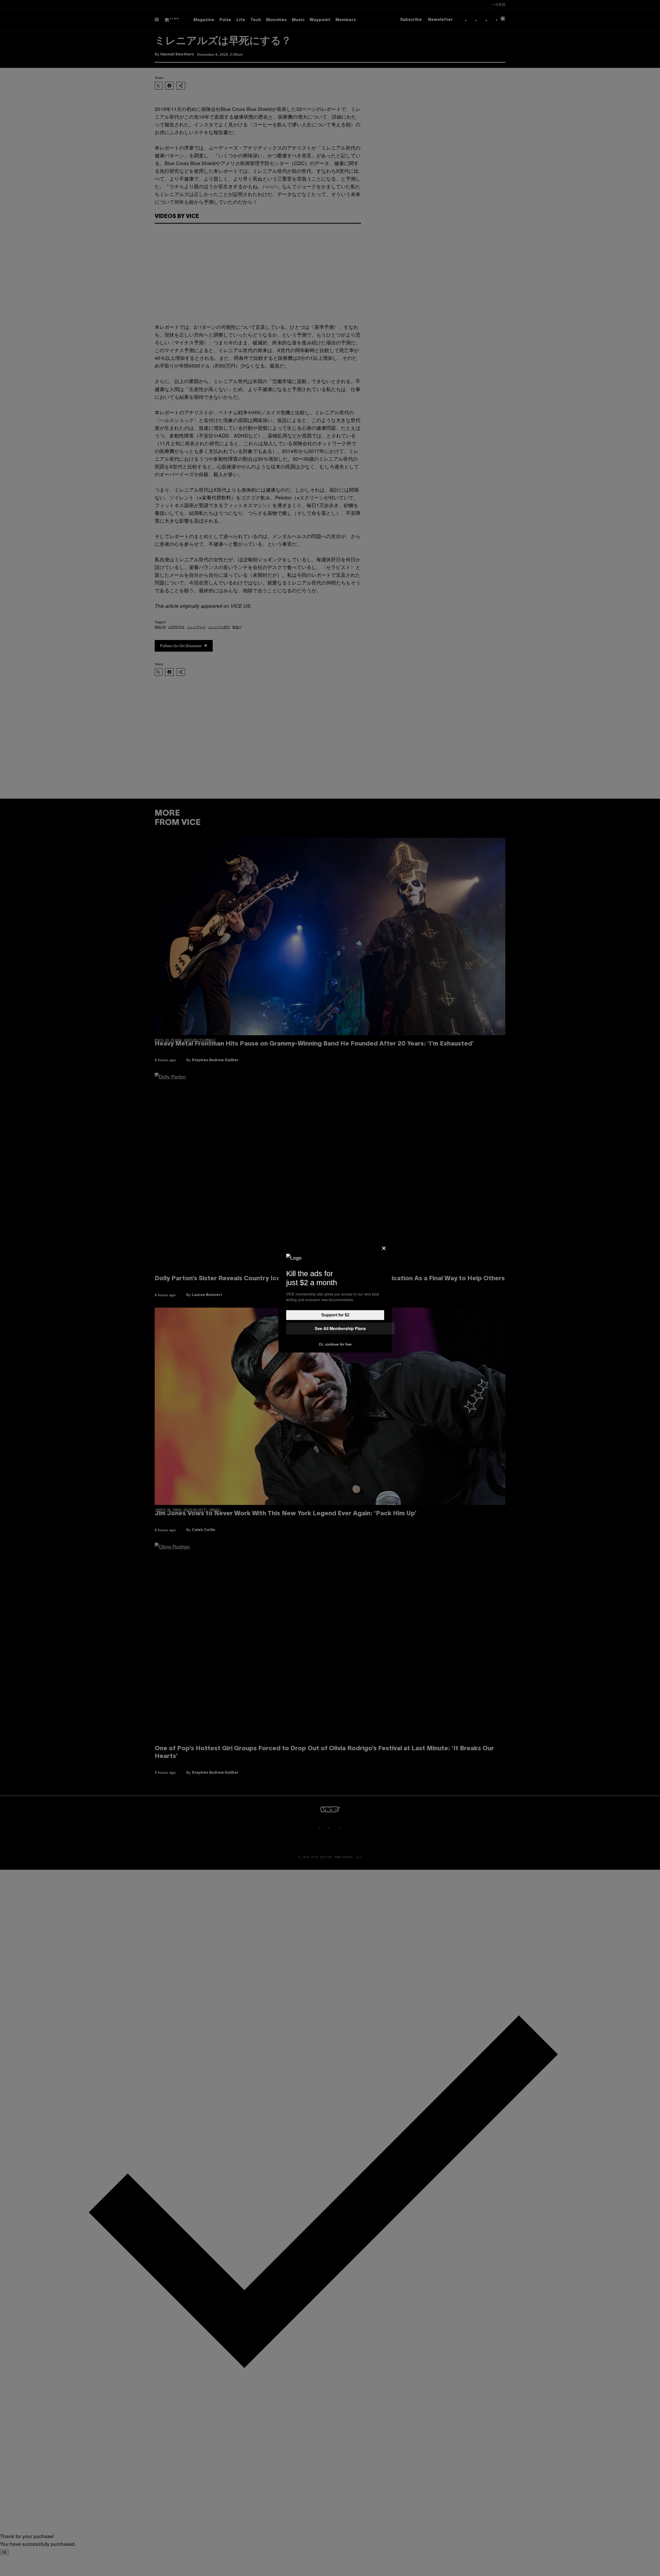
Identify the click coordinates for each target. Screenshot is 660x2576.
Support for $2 (335, 1315)
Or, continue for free (335, 1344)
